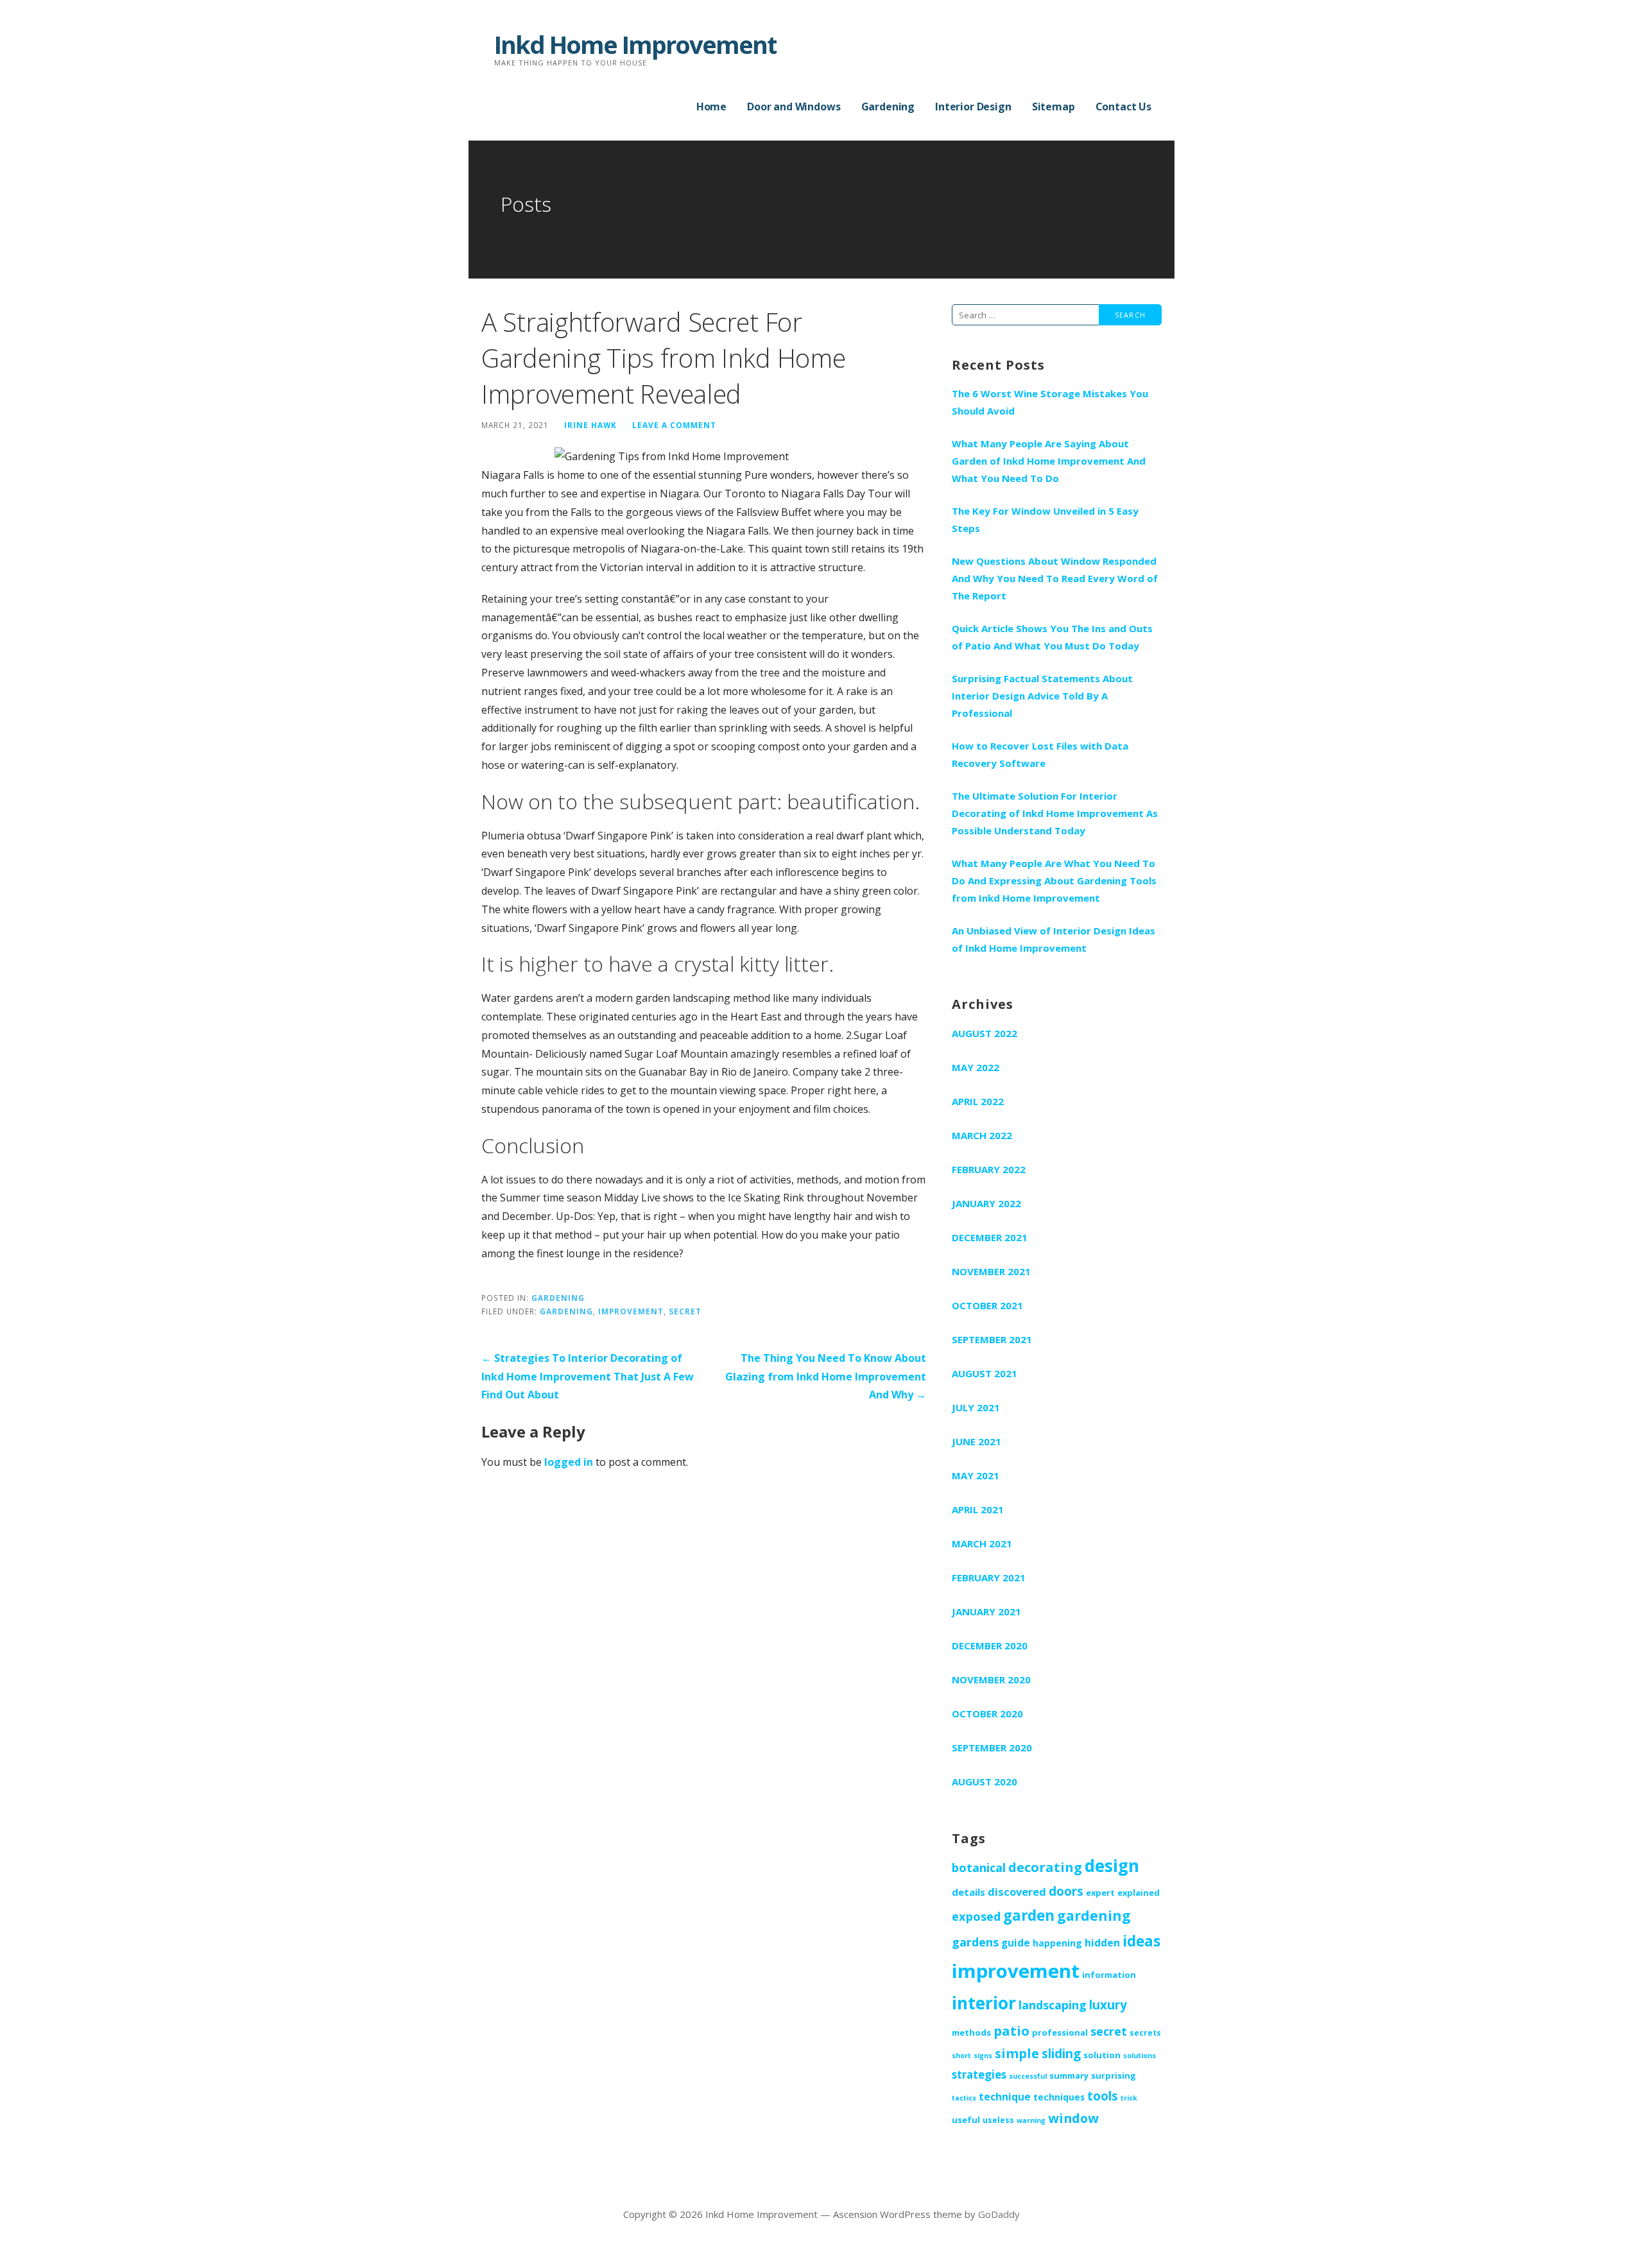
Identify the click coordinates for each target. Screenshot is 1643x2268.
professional (1060, 2032)
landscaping (1053, 2005)
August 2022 (985, 1033)
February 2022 (989, 1169)
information (1109, 1975)
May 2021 (976, 1475)
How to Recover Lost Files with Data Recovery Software (1040, 754)
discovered (1017, 1892)
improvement (631, 1311)
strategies (979, 2075)
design (1112, 1866)
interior (984, 2003)
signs (983, 2056)
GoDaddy (999, 2214)
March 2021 (982, 1543)
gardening (566, 1311)
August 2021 (985, 1373)
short (961, 2056)
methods (971, 2032)
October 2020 (987, 1714)
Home (711, 107)
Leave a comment (674, 425)
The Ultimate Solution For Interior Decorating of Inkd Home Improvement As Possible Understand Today (1055, 813)
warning (1031, 2120)
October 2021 (987, 1305)
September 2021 (992, 1339)
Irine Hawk (590, 425)
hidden (1102, 1943)
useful (966, 2120)
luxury (1108, 2005)
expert (1100, 1893)
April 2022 (978, 1101)
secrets (1145, 2032)
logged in (569, 1462)
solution (1102, 2055)
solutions (1140, 2056)
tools (1103, 2096)
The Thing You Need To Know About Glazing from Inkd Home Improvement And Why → (826, 1377)
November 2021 (991, 1271)
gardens (975, 1942)
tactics (964, 2098)
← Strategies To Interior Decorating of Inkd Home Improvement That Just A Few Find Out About (588, 1377)
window (1073, 2118)
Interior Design (973, 107)
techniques (1059, 2097)
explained (1139, 1893)
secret (685, 1311)
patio (1011, 2031)
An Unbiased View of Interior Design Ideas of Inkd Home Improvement (1054, 939)
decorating (1045, 1867)
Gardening (888, 107)
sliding (1061, 2054)
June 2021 (976, 1441)
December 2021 (990, 1237)
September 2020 (992, 1748)
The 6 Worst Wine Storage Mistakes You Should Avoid (1050, 402)
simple (1017, 2053)
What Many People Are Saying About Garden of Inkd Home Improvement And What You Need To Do (1049, 461)
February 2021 (989, 1577)
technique (1005, 2097)
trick (1129, 2098)
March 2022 (982, 1135)
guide (1016, 1943)
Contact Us (1123, 107)
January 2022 (986, 1203)
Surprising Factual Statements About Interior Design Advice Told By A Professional (1042, 696)
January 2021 (986, 1611)
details (968, 1892)
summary (1069, 2075)
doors (1066, 1891)
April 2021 (978, 1509)
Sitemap (1054, 107)
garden (1029, 1915)
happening (1057, 1943)
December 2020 (990, 1645)
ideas (1141, 1941)
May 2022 (976, 1067)
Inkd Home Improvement (635, 44)
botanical (979, 1868)
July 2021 (976, 1407)
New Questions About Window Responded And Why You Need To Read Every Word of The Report (1055, 578)
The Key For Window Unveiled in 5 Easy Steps (1045, 520)
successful (1028, 2076)
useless (998, 2120)
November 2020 (991, 1680)
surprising (1114, 2075)
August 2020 (985, 1782)
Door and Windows (794, 107)
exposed (976, 1916)
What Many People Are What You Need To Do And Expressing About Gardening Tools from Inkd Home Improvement (1054, 881)
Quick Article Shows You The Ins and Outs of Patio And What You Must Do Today (1052, 637)
